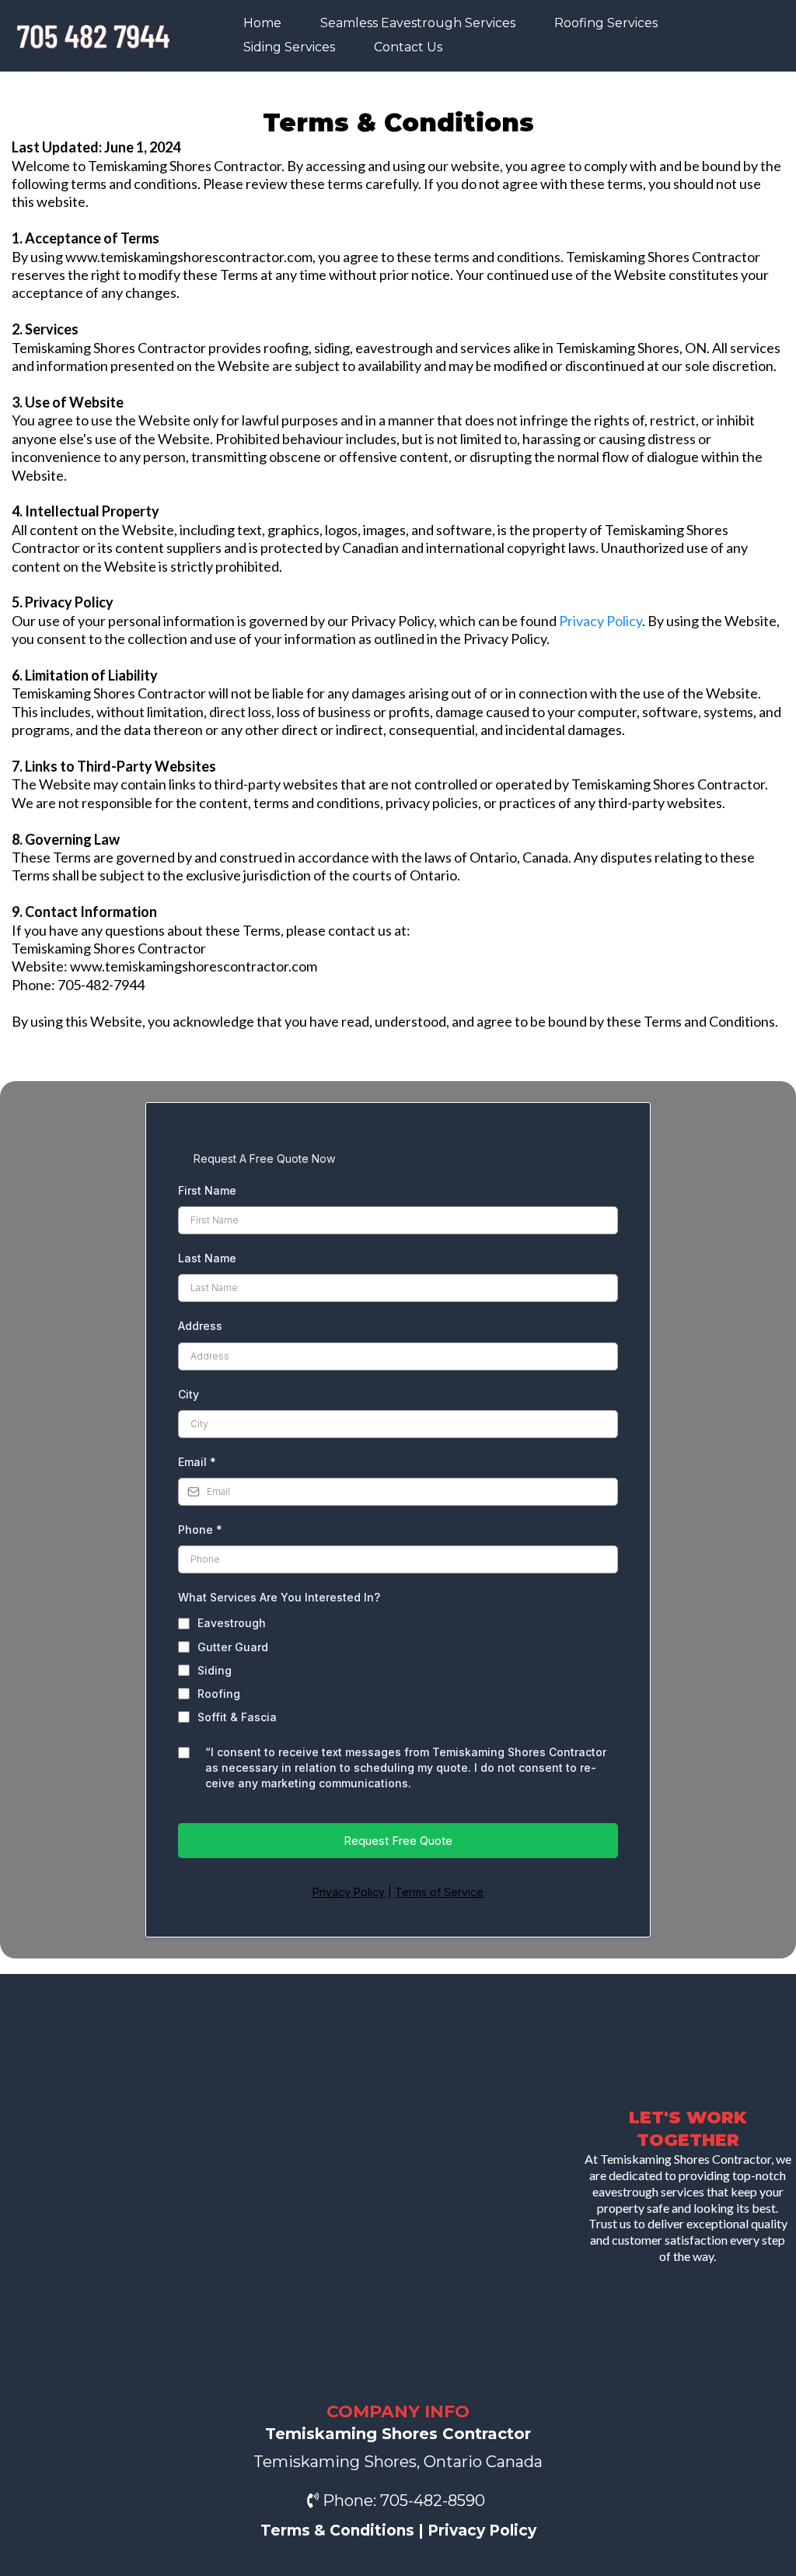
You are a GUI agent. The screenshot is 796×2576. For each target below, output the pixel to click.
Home (262, 23)
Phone (200, 1529)
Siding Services (289, 47)
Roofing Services (606, 23)
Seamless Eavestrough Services (418, 23)
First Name (207, 1190)
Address (200, 1326)
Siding (215, 1670)
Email (197, 1462)
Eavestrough (232, 1623)
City (189, 1394)
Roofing (219, 1694)
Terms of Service (439, 1892)
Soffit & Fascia (237, 1717)
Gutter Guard (233, 1647)
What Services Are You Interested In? (279, 1597)
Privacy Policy (600, 621)
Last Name (207, 1258)
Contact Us (408, 47)
